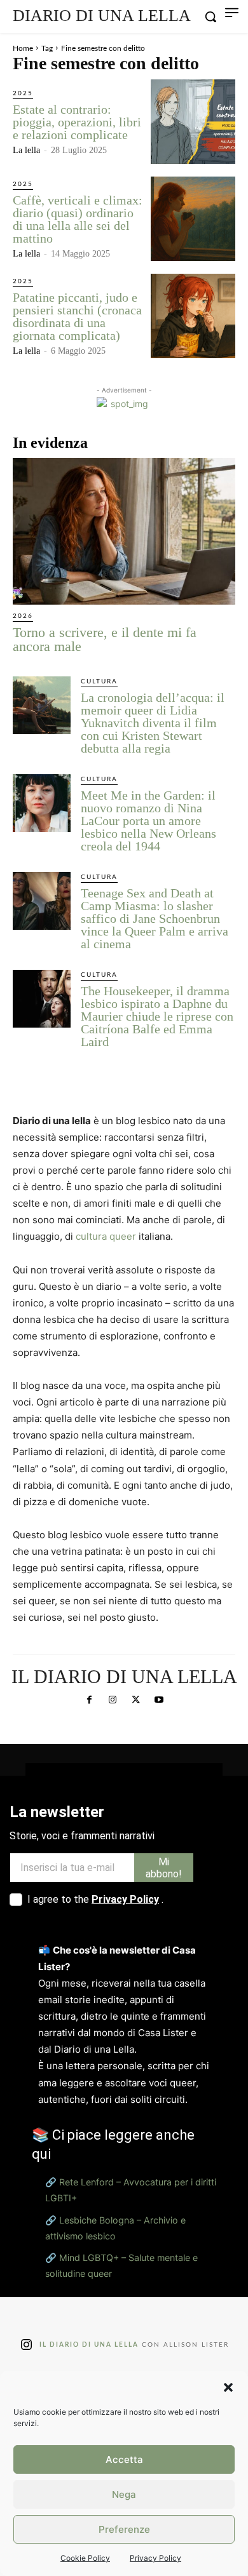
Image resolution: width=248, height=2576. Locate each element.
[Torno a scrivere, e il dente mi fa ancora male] (124, 531)
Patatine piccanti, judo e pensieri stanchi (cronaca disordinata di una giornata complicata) (77, 316)
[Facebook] (89, 1700)
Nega (124, 2494)
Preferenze (124, 2529)
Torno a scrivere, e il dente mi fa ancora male (105, 639)
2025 (23, 93)
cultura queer (106, 1236)
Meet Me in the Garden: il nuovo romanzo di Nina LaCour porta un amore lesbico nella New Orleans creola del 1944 (148, 821)
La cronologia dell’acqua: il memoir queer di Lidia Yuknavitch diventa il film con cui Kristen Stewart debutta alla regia (153, 723)
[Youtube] (158, 1700)
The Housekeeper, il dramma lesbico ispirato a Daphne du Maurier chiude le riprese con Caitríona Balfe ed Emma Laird (157, 1016)
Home (23, 48)
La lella (26, 150)
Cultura (99, 681)
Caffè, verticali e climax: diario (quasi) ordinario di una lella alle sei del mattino (78, 219)
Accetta (124, 2459)
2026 (23, 616)
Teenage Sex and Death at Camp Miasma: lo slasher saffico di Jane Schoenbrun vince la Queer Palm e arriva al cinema (155, 918)
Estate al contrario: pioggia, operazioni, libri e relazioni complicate (77, 122)
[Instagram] (113, 1700)
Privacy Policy (155, 2558)
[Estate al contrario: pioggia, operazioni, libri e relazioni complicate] (193, 122)
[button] (228, 2387)
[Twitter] (135, 1700)
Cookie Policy (85, 2558)
